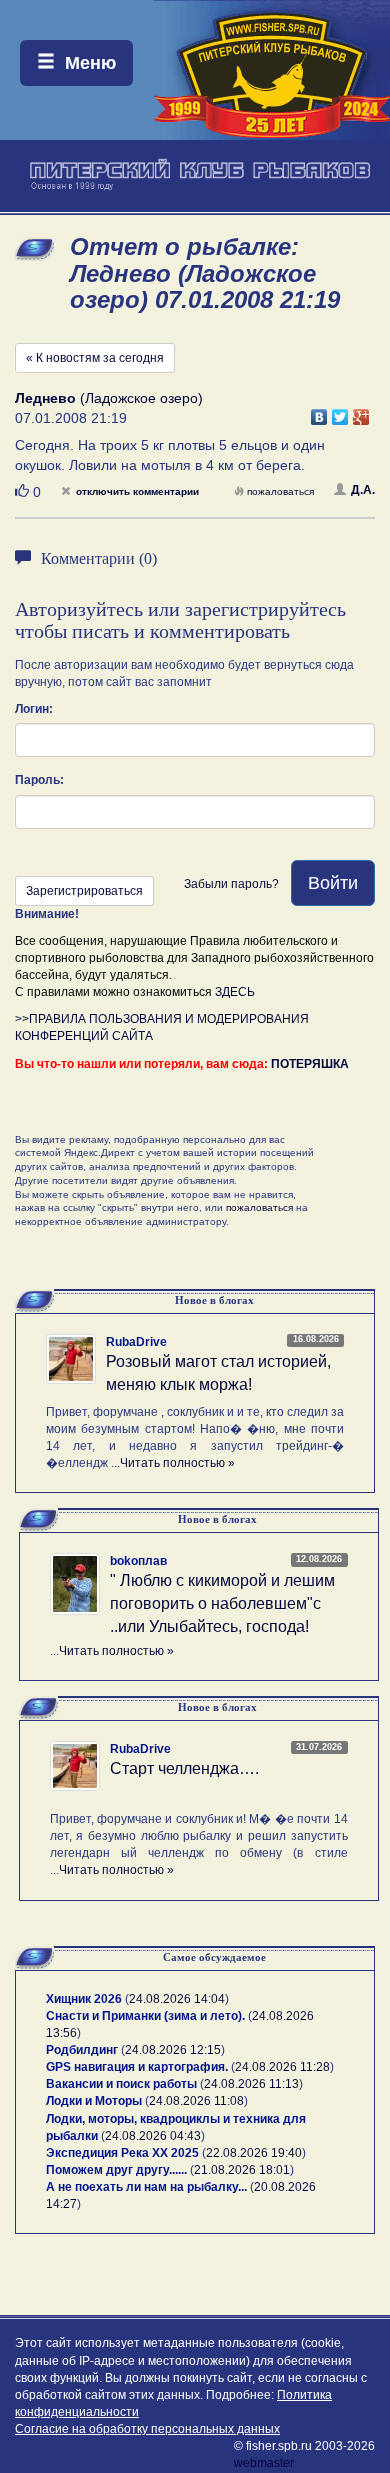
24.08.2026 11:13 (251, 2084)
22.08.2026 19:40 (254, 2153)
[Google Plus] (361, 412)
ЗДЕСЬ (235, 992)
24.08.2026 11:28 (282, 2067)
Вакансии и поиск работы (121, 2084)
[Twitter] (340, 412)
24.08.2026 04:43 (153, 2136)
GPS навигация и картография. (137, 2067)
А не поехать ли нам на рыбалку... (146, 2187)
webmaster (264, 2463)
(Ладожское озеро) (109, 398)
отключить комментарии (137, 491)
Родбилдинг (82, 2050)
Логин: (34, 709)
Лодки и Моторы (94, 2101)
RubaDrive (136, 1342)
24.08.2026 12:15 (173, 2050)
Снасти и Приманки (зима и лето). (145, 2016)
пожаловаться (280, 491)
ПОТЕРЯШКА (310, 1064)
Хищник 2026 (84, 1999)
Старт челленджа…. (184, 1768)
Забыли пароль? (231, 884)
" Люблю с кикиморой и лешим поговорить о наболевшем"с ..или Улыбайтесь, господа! (222, 1603)
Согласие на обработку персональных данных (147, 2429)
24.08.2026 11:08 (196, 2101)
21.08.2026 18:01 (242, 2170)
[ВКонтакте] (319, 412)
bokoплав (138, 1561)
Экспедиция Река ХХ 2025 (122, 2153)
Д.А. (363, 490)
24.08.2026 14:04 (177, 1999)
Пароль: (39, 780)
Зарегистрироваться (84, 891)
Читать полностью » (177, 1463)
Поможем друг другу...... (116, 2170)
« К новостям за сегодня (95, 358)
